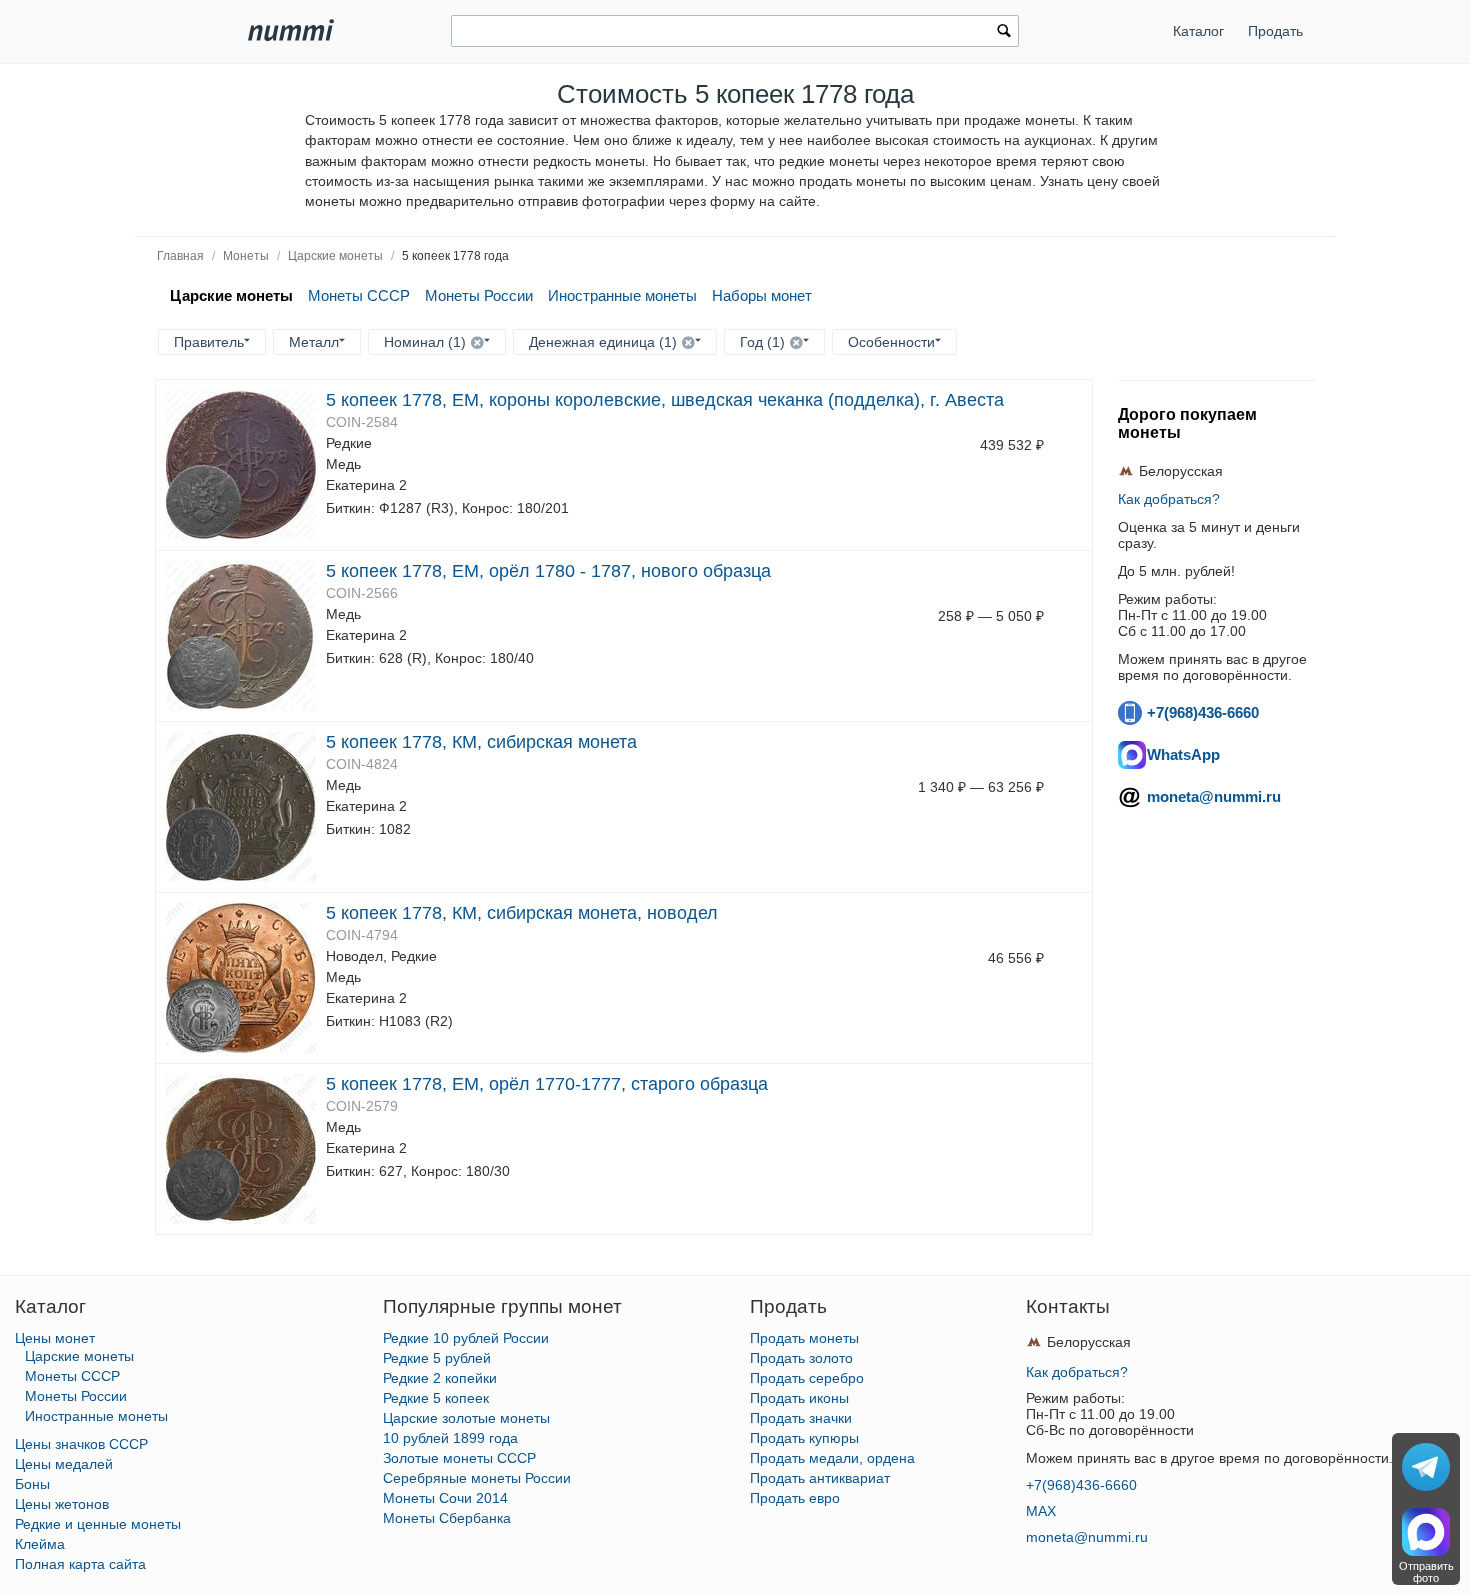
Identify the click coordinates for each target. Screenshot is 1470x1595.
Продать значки (801, 1418)
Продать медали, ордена (832, 1458)
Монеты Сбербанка (447, 1518)
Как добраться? (1169, 499)
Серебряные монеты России (477, 1478)
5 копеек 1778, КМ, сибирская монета (481, 742)
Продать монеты (804, 1338)
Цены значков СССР (81, 1444)
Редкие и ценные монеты (98, 1524)
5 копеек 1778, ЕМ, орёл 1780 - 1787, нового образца (548, 571)
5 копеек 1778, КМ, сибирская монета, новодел (522, 913)
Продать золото (801, 1358)
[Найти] (1004, 33)
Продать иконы (799, 1398)
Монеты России (479, 295)
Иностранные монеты (622, 295)
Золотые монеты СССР (459, 1458)
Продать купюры (804, 1438)
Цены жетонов (62, 1504)
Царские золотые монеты (466, 1418)
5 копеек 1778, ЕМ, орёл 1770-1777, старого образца (547, 1084)
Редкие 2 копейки (440, 1378)
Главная (180, 256)
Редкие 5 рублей (437, 1358)
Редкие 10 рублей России (466, 1338)
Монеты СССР (359, 295)
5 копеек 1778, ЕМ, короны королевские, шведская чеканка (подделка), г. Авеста (665, 400)
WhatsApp (1183, 754)
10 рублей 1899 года (450, 1438)
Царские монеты (335, 256)
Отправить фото (1426, 1572)
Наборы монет (762, 295)
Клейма (40, 1544)
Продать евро (795, 1498)
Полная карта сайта (80, 1564)
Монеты (246, 256)
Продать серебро (807, 1378)
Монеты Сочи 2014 (445, 1498)
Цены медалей (64, 1464)
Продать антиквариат (820, 1478)
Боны (32, 1484)
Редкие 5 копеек (436, 1398)
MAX (1041, 1511)
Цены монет (55, 1338)
